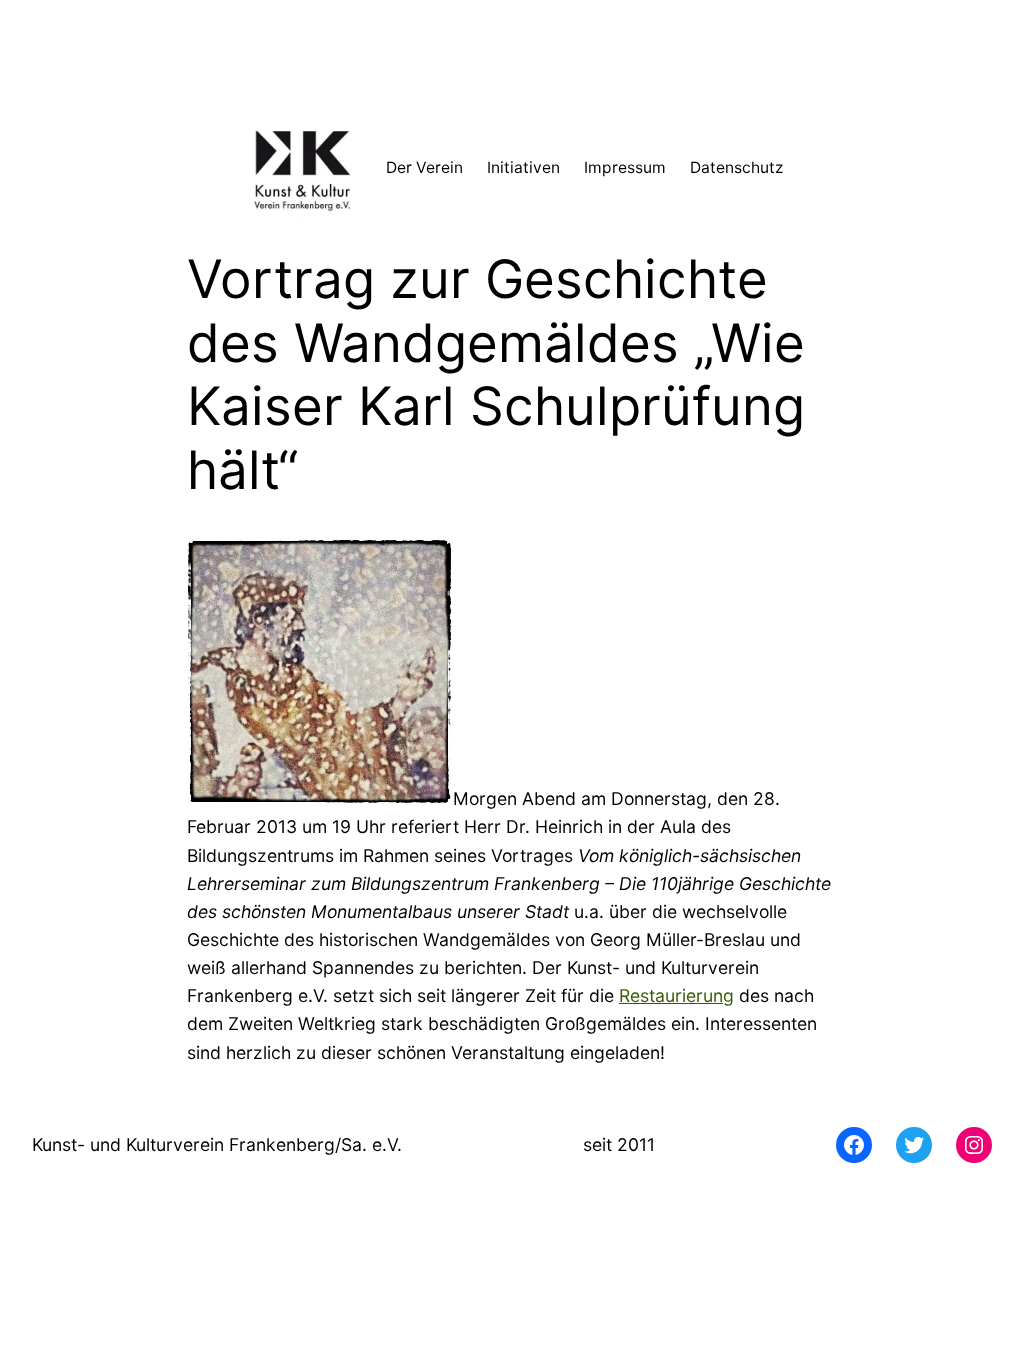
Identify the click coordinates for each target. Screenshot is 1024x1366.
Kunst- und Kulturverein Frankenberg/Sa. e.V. (217, 1144)
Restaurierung (676, 995)
